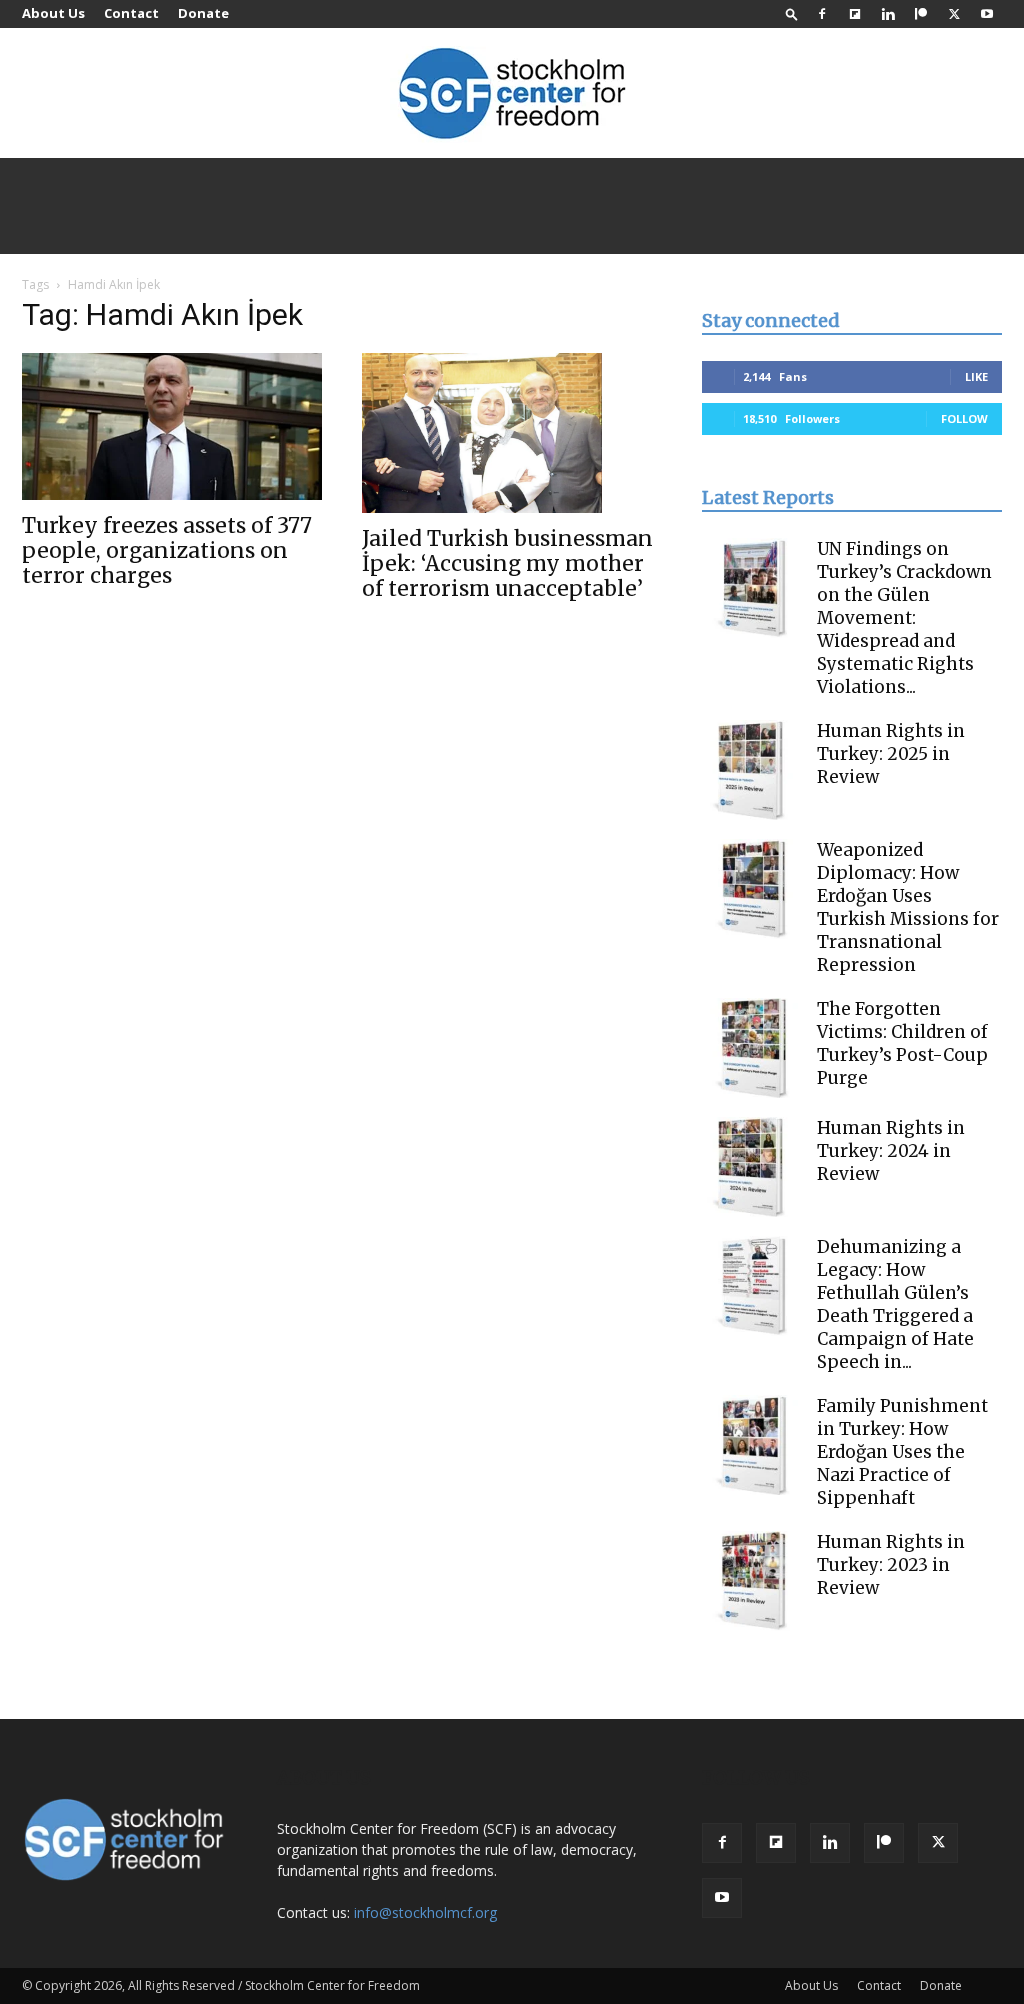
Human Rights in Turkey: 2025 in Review (891, 754)
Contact (131, 13)
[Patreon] (921, 14)
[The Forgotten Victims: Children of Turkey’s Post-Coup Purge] (752, 1048)
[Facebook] (822, 14)
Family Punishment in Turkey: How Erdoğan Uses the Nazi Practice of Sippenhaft (902, 1452)
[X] (954, 14)
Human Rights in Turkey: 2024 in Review (891, 1151)
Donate (203, 13)
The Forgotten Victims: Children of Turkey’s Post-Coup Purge (902, 1043)
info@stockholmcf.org (425, 1912)
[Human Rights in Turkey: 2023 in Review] (752, 1581)
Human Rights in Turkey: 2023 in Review (891, 1565)
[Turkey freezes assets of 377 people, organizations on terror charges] (172, 426)
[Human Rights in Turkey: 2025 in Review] (752, 770)
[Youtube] (987, 14)
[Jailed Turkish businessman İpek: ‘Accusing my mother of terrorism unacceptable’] (512, 433)
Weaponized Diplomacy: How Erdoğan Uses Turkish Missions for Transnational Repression (908, 907)
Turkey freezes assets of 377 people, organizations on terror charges (167, 550)
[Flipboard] (855, 14)
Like (976, 376)
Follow (964, 418)
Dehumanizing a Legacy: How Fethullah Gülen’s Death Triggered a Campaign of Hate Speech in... (895, 1304)
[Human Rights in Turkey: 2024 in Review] (752, 1167)
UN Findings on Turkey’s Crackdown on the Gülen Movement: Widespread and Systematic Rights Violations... (904, 618)
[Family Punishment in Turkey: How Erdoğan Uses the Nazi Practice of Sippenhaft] (752, 1445)
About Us (53, 13)
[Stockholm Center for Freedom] (512, 94)
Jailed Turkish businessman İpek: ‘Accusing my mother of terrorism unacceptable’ (507, 563)
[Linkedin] (888, 14)
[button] (792, 13)
